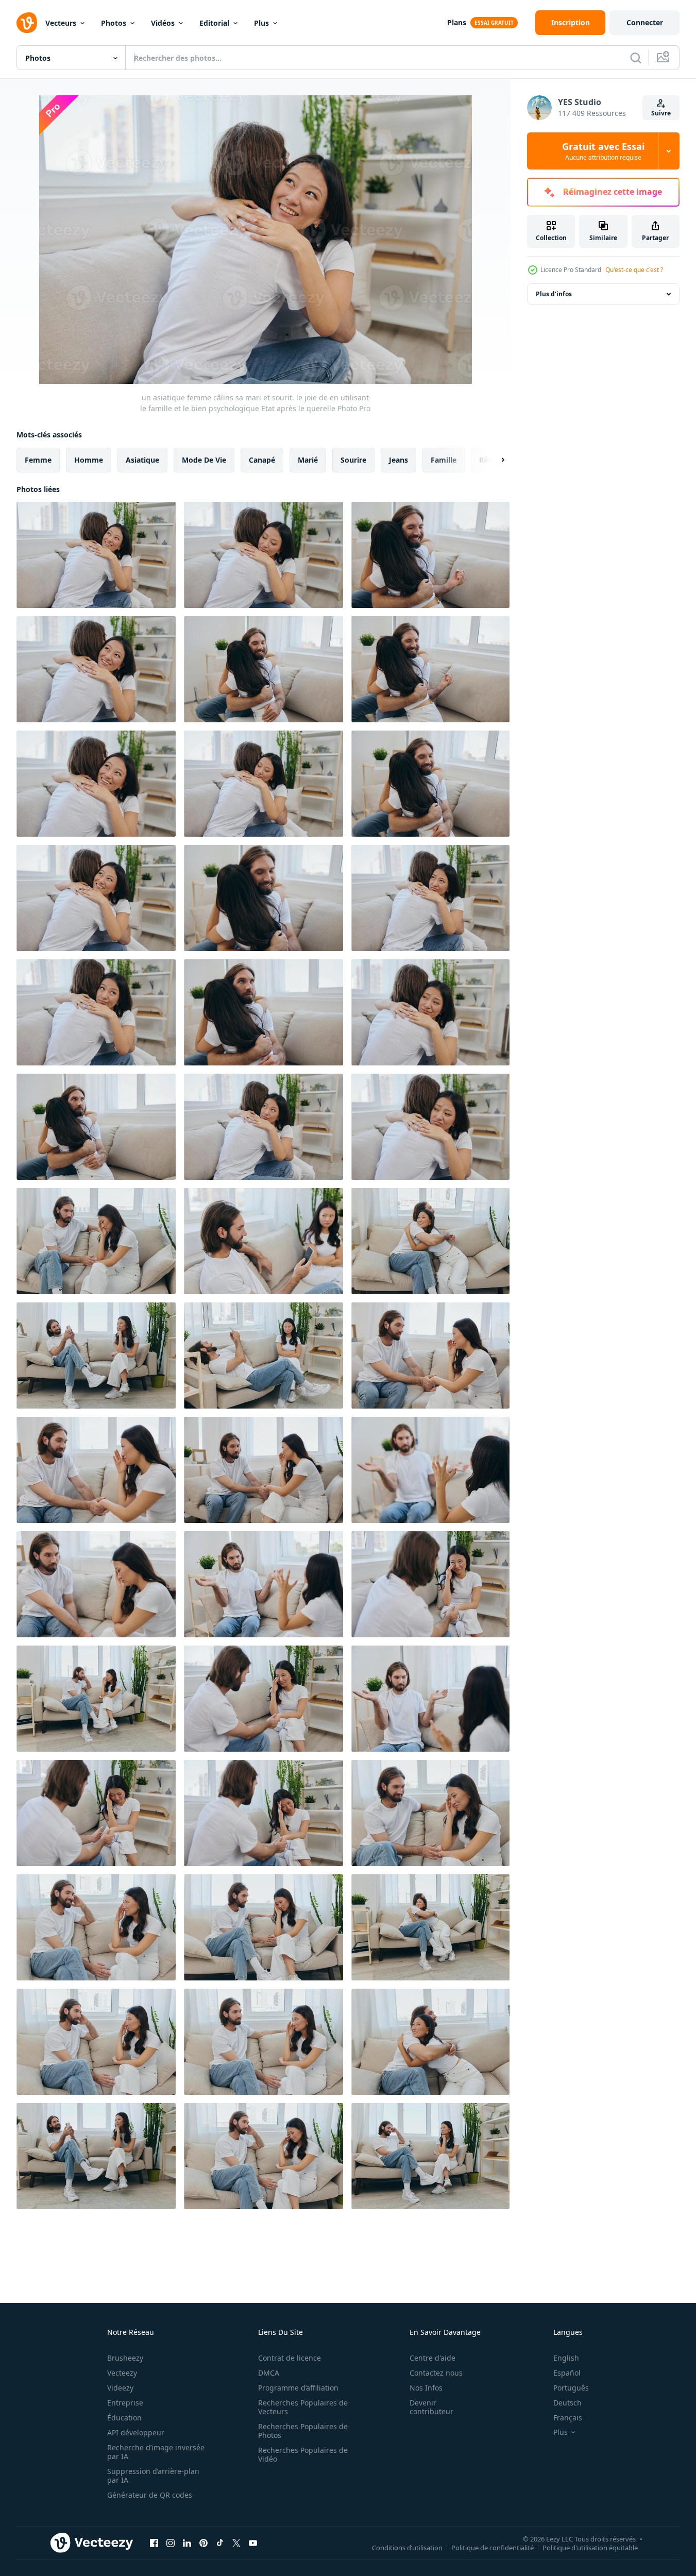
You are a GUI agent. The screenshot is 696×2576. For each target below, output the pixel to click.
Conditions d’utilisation (407, 2547)
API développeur (136, 2433)
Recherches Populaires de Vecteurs (303, 2407)
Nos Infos (426, 2388)
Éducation (124, 2418)
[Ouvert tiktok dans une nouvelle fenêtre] (220, 2543)
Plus (261, 23)
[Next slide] (494, 460)
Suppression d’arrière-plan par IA (153, 2476)
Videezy (120, 2388)
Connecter (645, 22)
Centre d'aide (432, 2358)
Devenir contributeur (431, 2407)
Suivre (661, 113)
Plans (457, 22)
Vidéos (163, 23)
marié (308, 460)
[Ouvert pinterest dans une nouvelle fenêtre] (203, 2543)
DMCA (269, 2373)
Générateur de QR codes (150, 2495)
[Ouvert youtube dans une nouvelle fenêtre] (253, 2543)
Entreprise (125, 2403)
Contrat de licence (290, 2358)
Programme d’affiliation (298, 2388)
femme (38, 460)
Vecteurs (61, 23)
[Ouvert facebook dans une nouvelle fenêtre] (154, 2543)
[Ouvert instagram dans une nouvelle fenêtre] (171, 2543)
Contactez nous (436, 2373)
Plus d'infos (554, 294)
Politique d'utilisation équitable (590, 2547)
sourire (353, 460)
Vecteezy (122, 2373)
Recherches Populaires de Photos (303, 2431)
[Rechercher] (636, 58)
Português (571, 2388)
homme (89, 460)
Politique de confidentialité (493, 2547)
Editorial (214, 23)
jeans (398, 460)
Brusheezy (125, 2358)
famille (444, 460)
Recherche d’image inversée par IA (156, 2452)
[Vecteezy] (27, 23)
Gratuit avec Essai (603, 151)
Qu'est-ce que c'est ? (634, 270)
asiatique (142, 460)
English (566, 2358)
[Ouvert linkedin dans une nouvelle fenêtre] (187, 2543)
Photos (114, 23)
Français (568, 2418)
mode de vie (204, 460)
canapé (262, 460)
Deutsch (567, 2403)
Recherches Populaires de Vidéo (303, 2454)
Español (567, 2373)
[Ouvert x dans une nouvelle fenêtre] (236, 2543)
